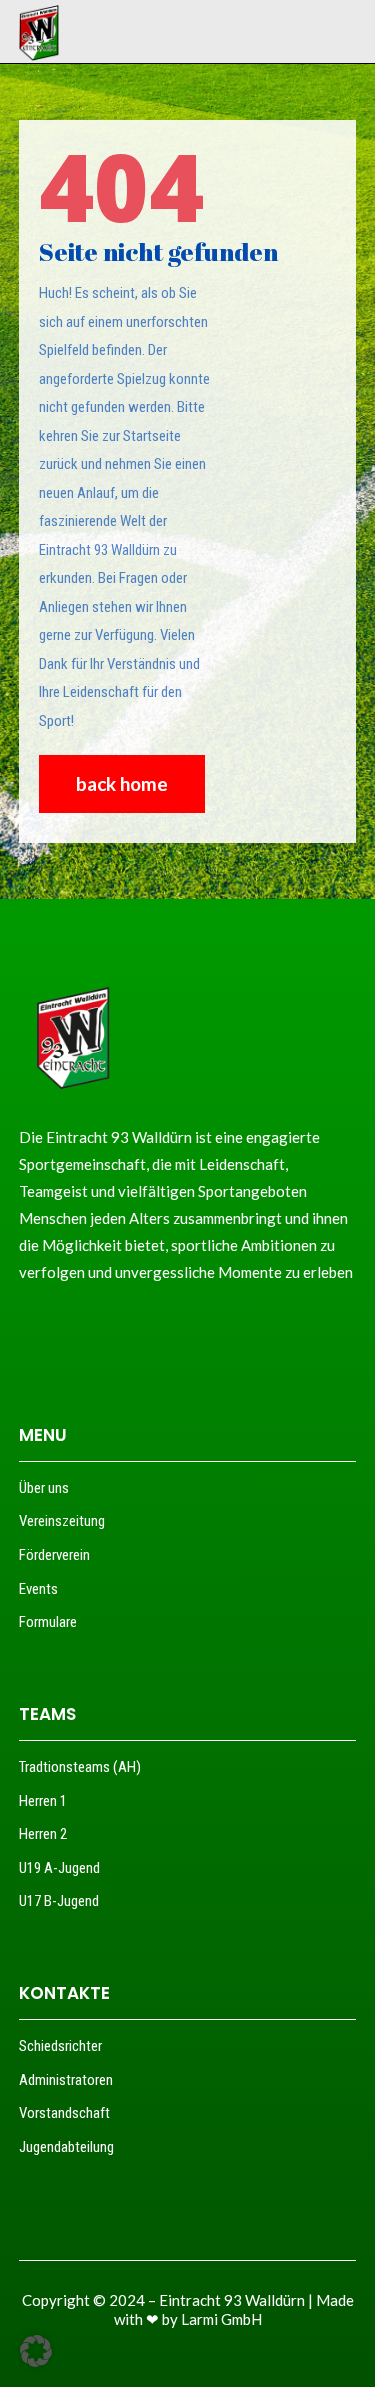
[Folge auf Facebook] (28, 1331)
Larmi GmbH (221, 2319)
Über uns (44, 1488)
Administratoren (66, 2080)
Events (38, 1589)
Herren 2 (43, 1834)
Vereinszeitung (62, 1521)
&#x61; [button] (242, 31)
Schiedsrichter (60, 2046)
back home (122, 783)
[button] (36, 2351)
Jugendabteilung (66, 2147)
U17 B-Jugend (59, 1901)
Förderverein (54, 1555)
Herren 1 (43, 1801)
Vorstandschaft (64, 2113)
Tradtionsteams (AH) (80, 1767)
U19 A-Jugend (59, 1868)
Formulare (48, 1622)
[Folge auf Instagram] (66, 1331)
